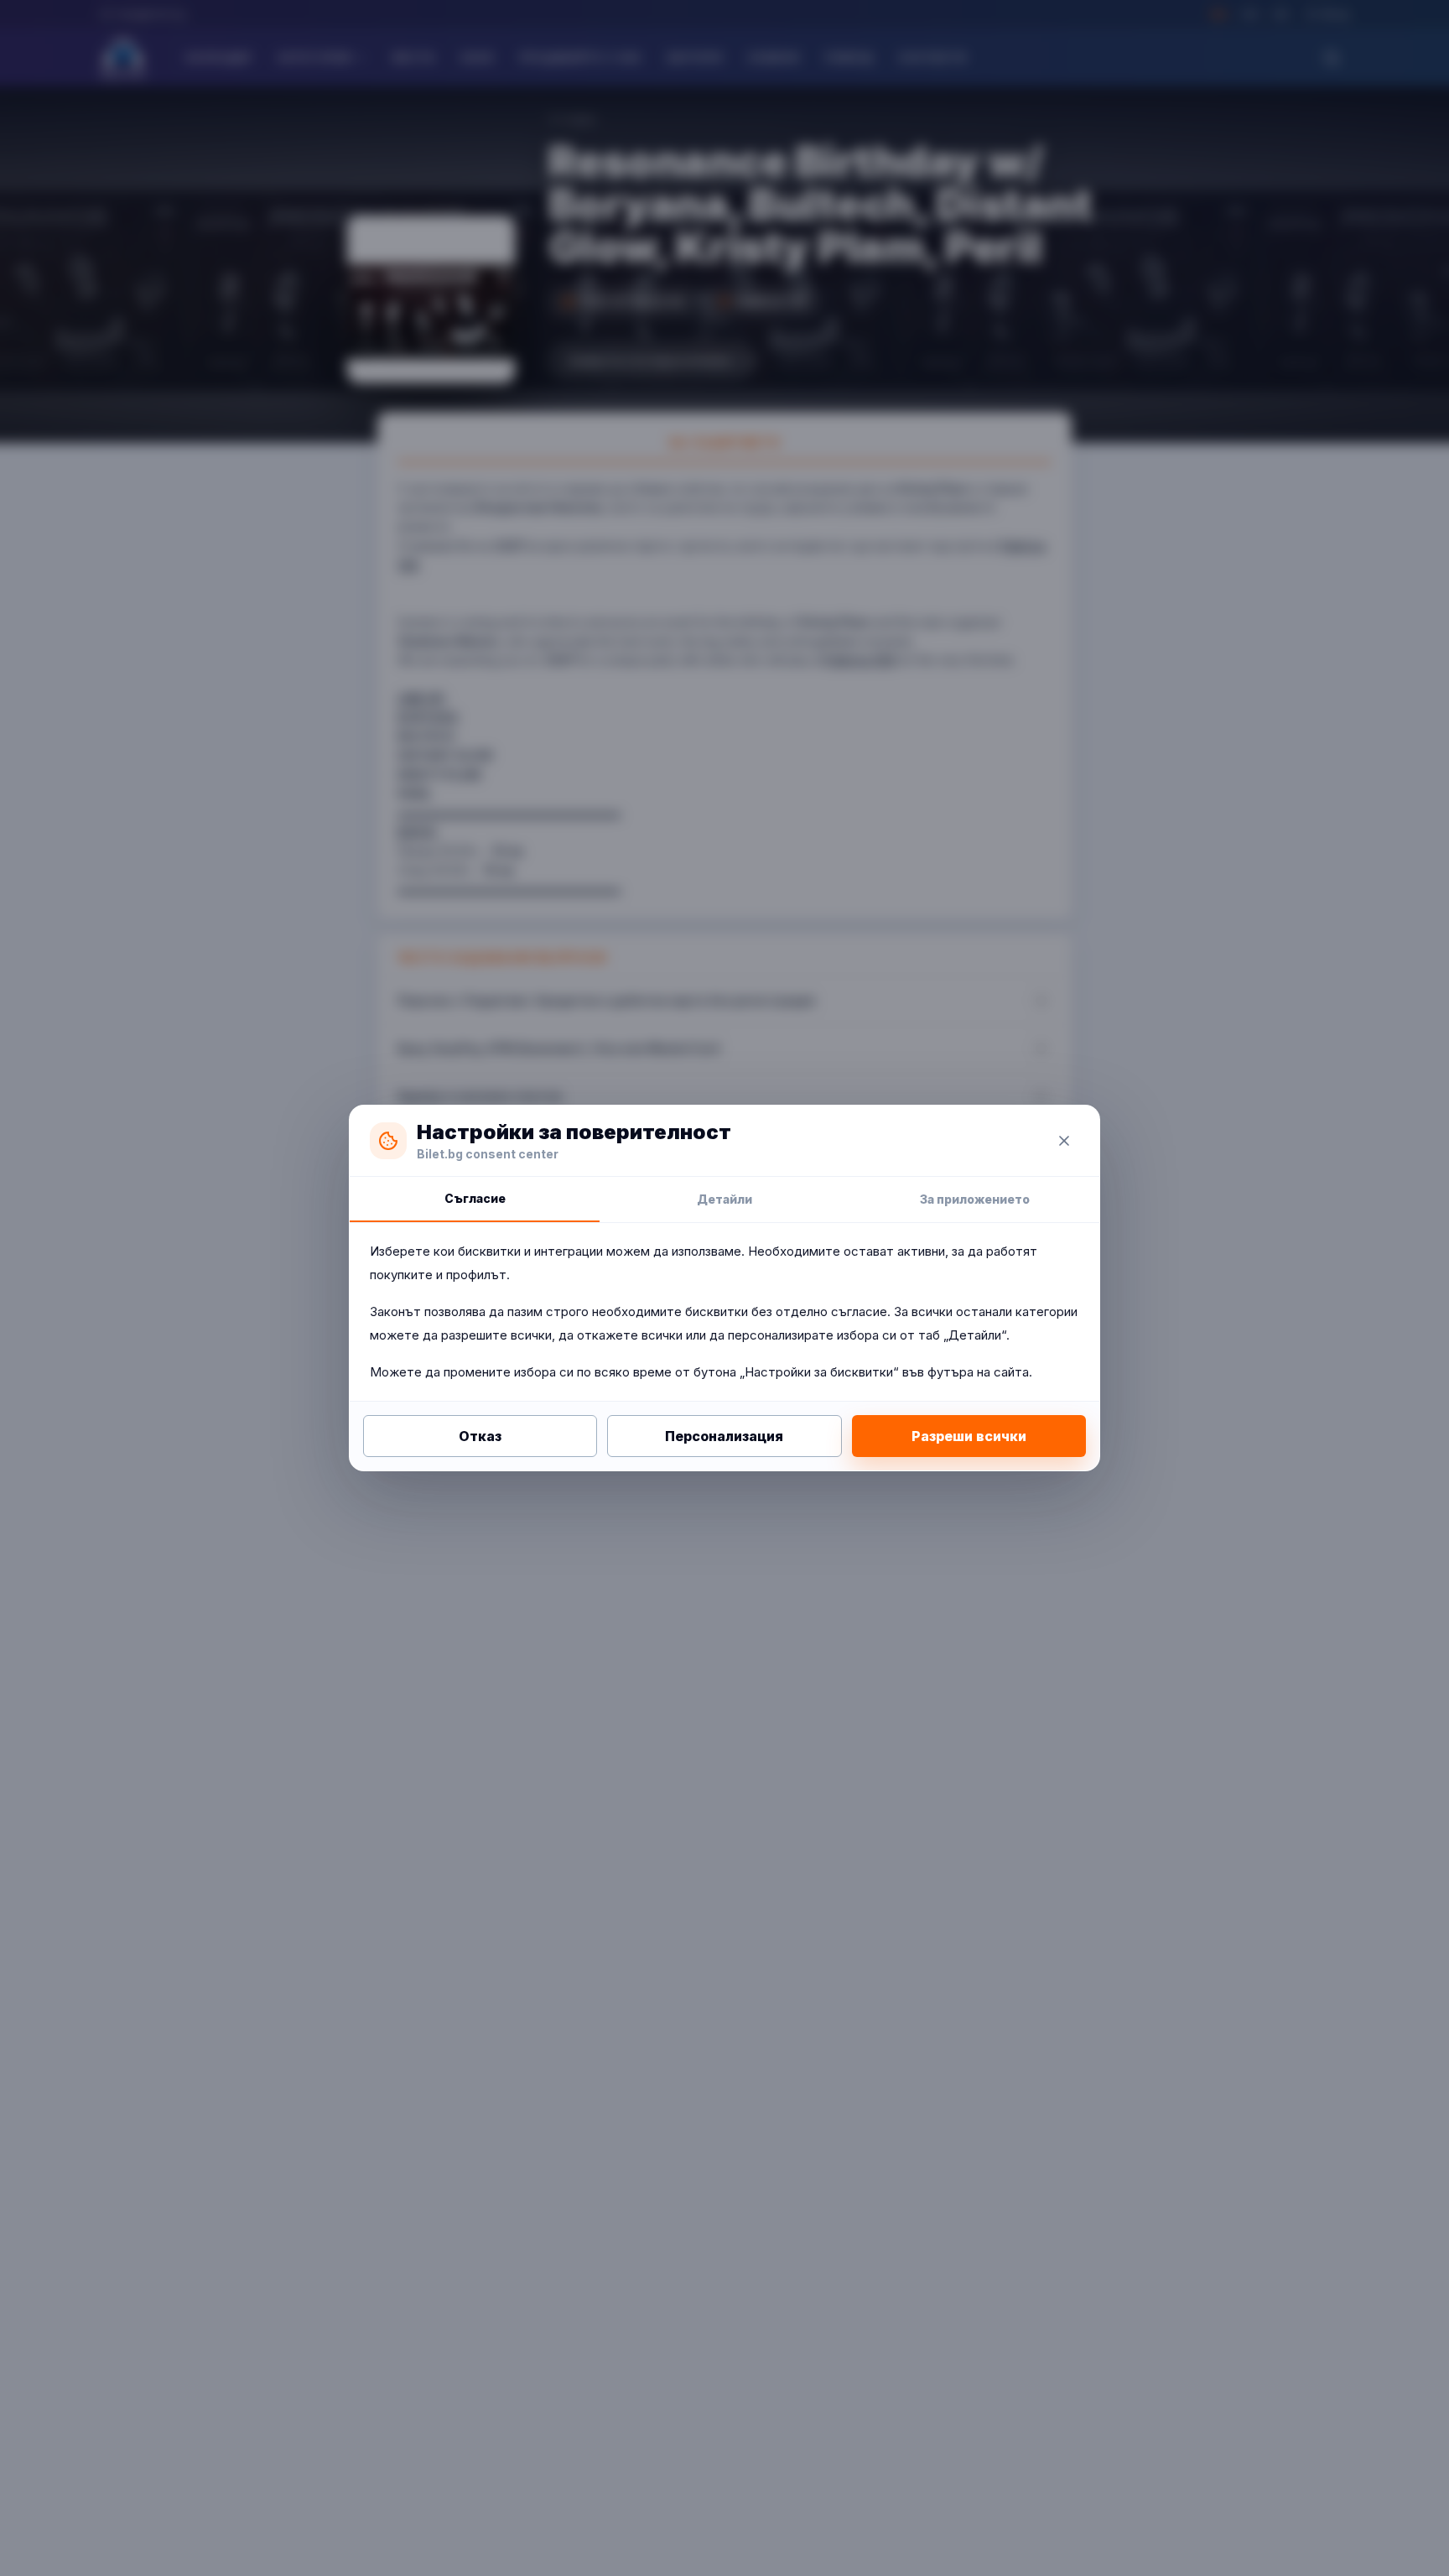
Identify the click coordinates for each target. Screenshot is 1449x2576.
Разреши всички (969, 1436)
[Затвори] (1064, 1141)
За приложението (975, 1199)
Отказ (480, 1436)
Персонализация (724, 1436)
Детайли (724, 1199)
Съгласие (475, 1198)
